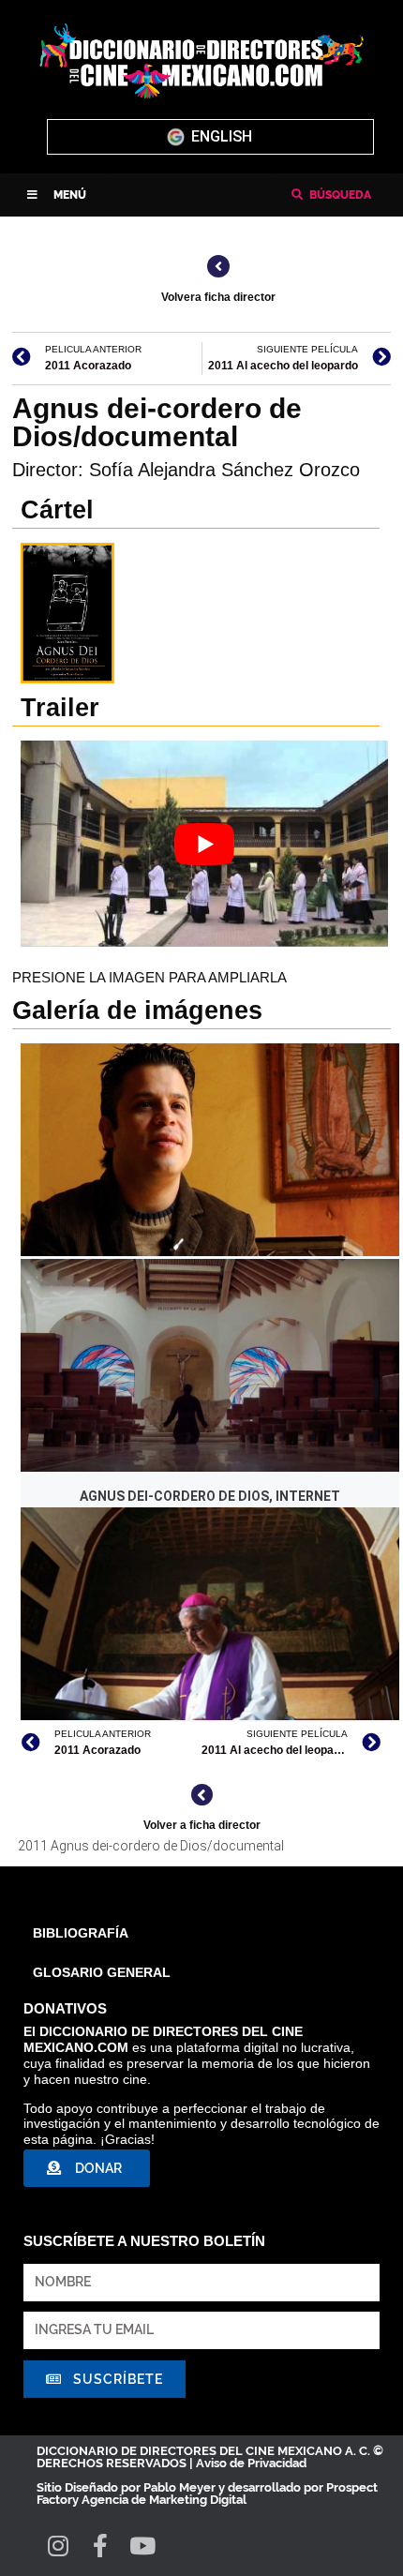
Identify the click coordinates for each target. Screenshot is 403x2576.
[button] (57, 195)
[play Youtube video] (204, 844)
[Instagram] (58, 2546)
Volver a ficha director (202, 1825)
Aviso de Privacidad (251, 2463)
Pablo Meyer (179, 2487)
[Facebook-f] (100, 2546)
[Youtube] (142, 2546)
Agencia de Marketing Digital (164, 2500)
